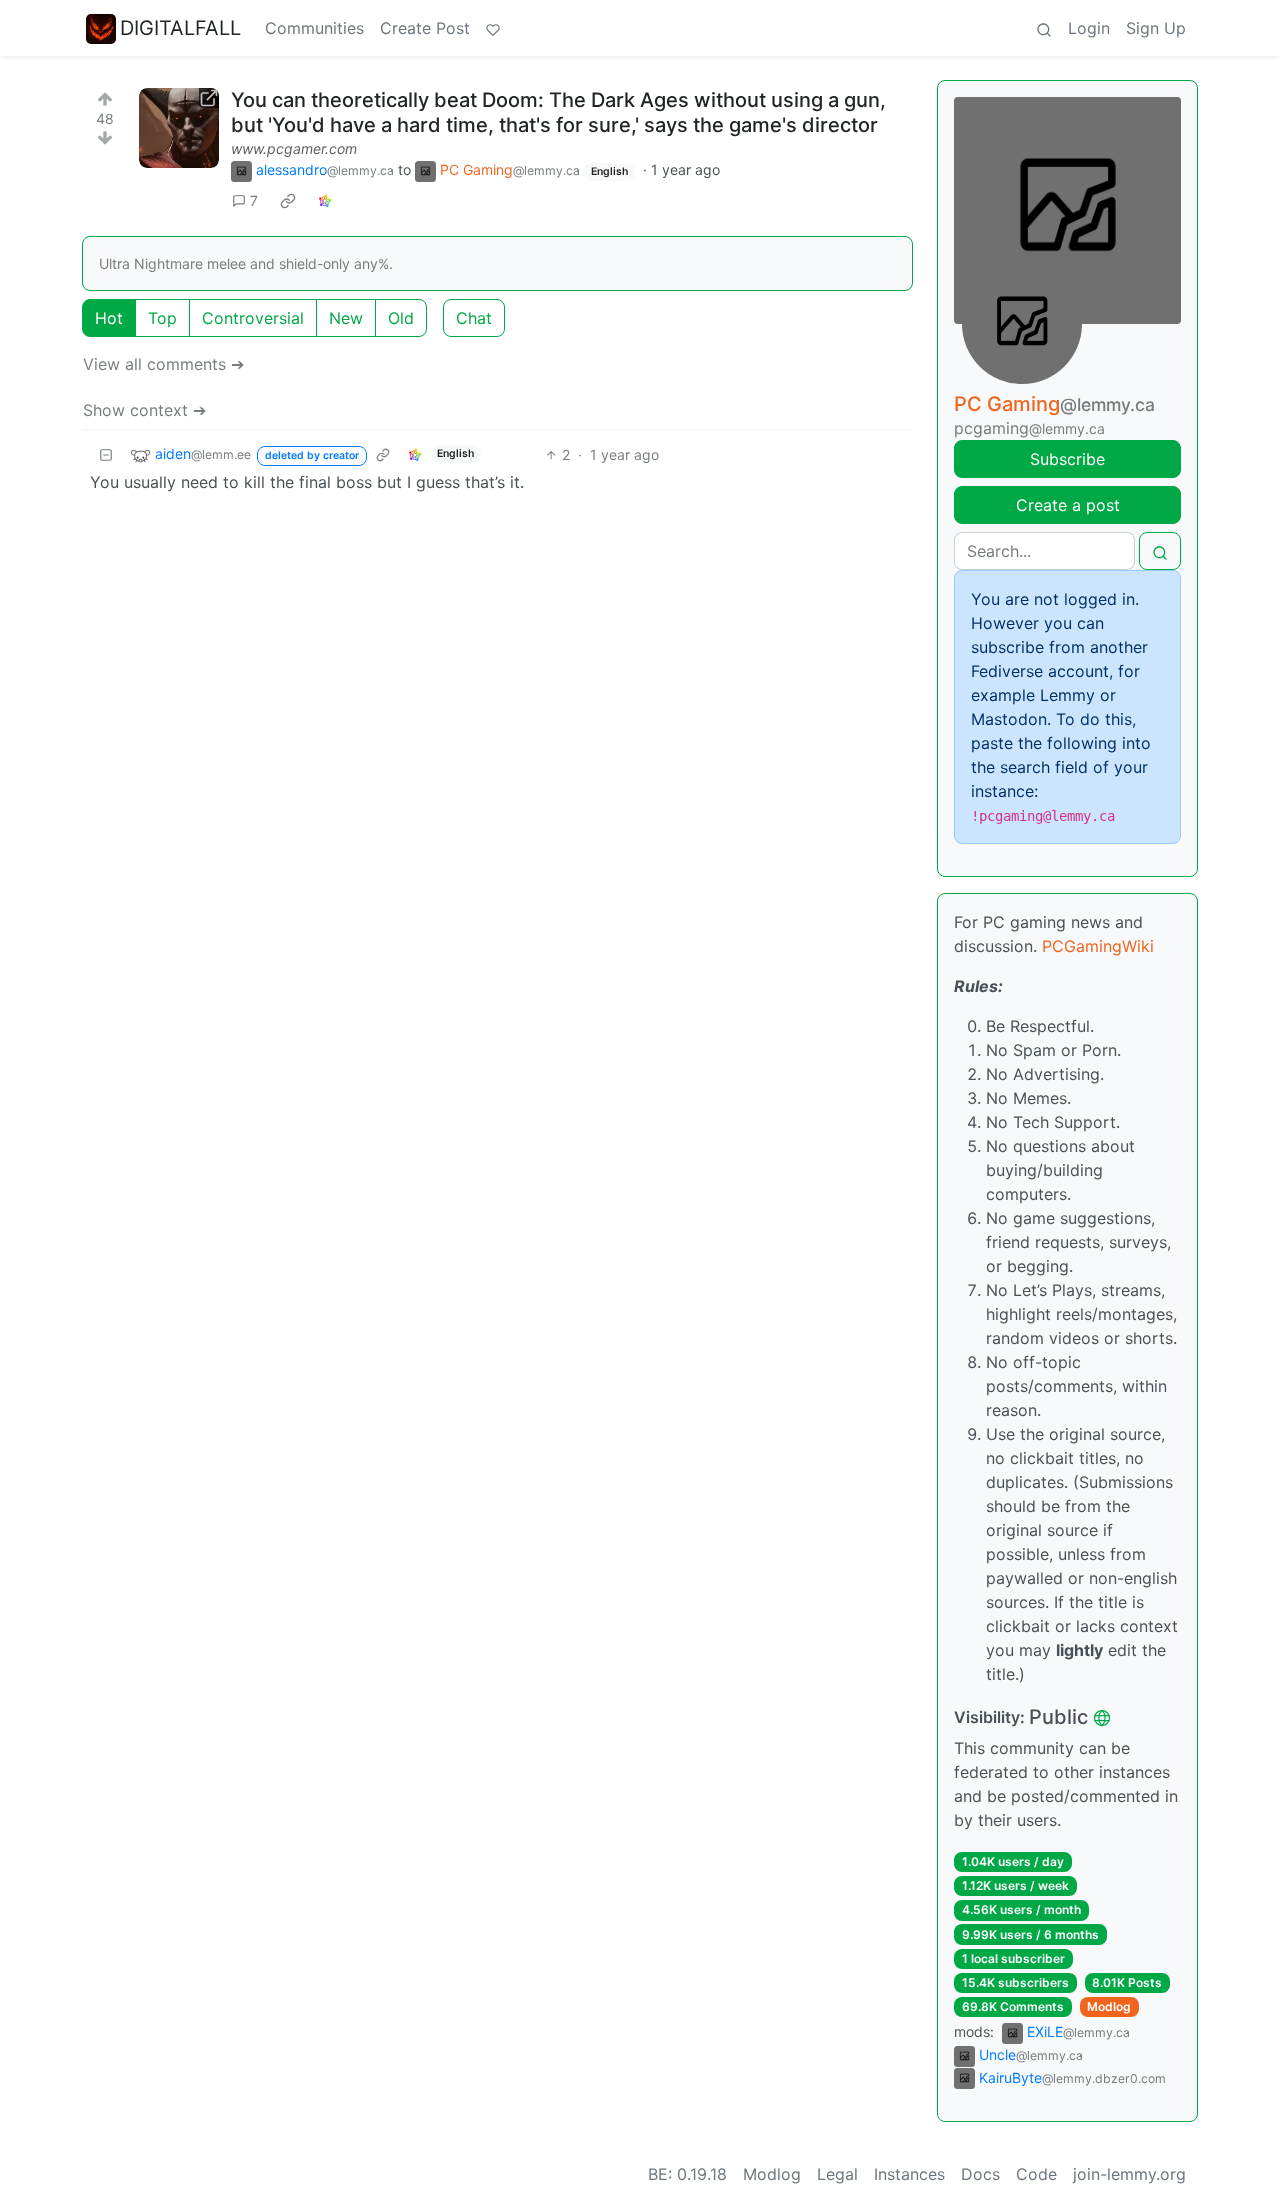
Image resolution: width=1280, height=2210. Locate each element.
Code (1036, 2174)
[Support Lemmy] (493, 28)
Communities (314, 28)
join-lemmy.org (1129, 2174)
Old (401, 318)
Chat (474, 318)
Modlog (1109, 2006)
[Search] (1044, 28)
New (346, 318)
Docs (980, 2174)
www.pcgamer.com (294, 148)
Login (1089, 28)
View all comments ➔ (163, 364)
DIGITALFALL (180, 28)
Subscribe (1067, 459)
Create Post (425, 28)
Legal (837, 2174)
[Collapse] (106, 454)
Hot (109, 318)
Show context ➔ (144, 410)
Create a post (1068, 505)
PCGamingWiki (1098, 946)
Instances (909, 2174)
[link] (288, 201)
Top (162, 318)
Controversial (253, 318)
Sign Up (1156, 28)
